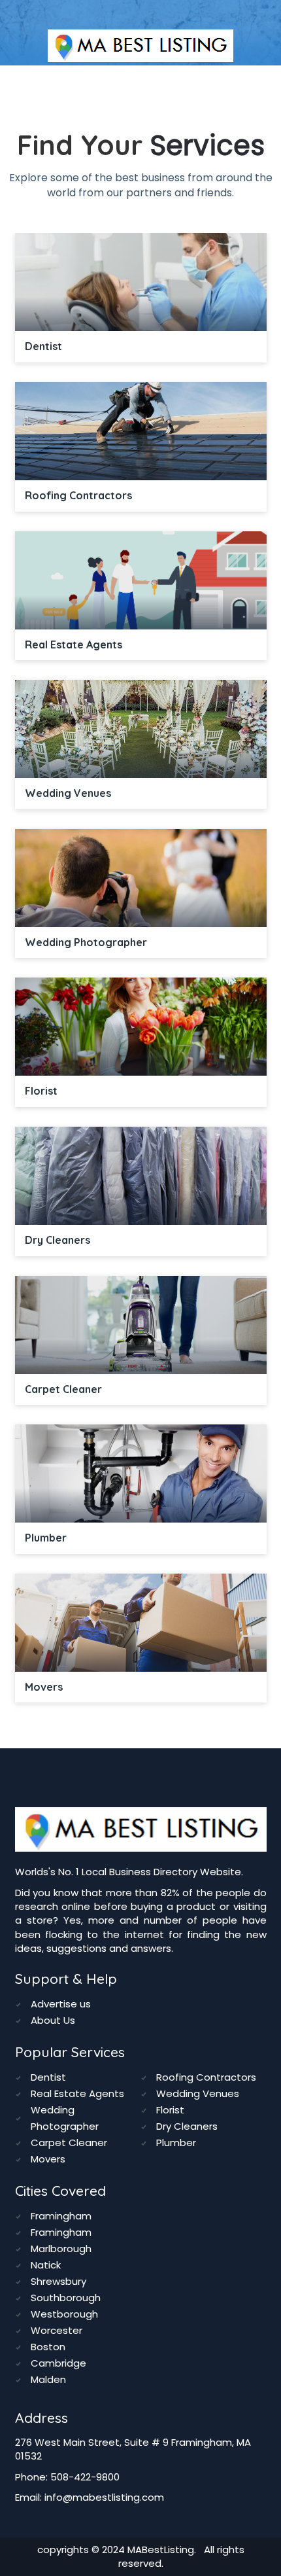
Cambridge (58, 2363)
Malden (48, 2379)
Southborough (66, 2298)
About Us (53, 2020)
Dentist (48, 2077)
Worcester (57, 2330)
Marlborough (61, 2249)
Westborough (64, 2314)
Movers (48, 2159)
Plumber (176, 2143)
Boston (48, 2347)
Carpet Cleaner (69, 2143)
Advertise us (61, 2004)
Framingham (61, 2216)
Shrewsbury (58, 2281)
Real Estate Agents (77, 2093)
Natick (46, 2265)
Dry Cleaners (187, 2126)
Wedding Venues (198, 2093)
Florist (170, 2110)
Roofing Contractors (206, 2077)
